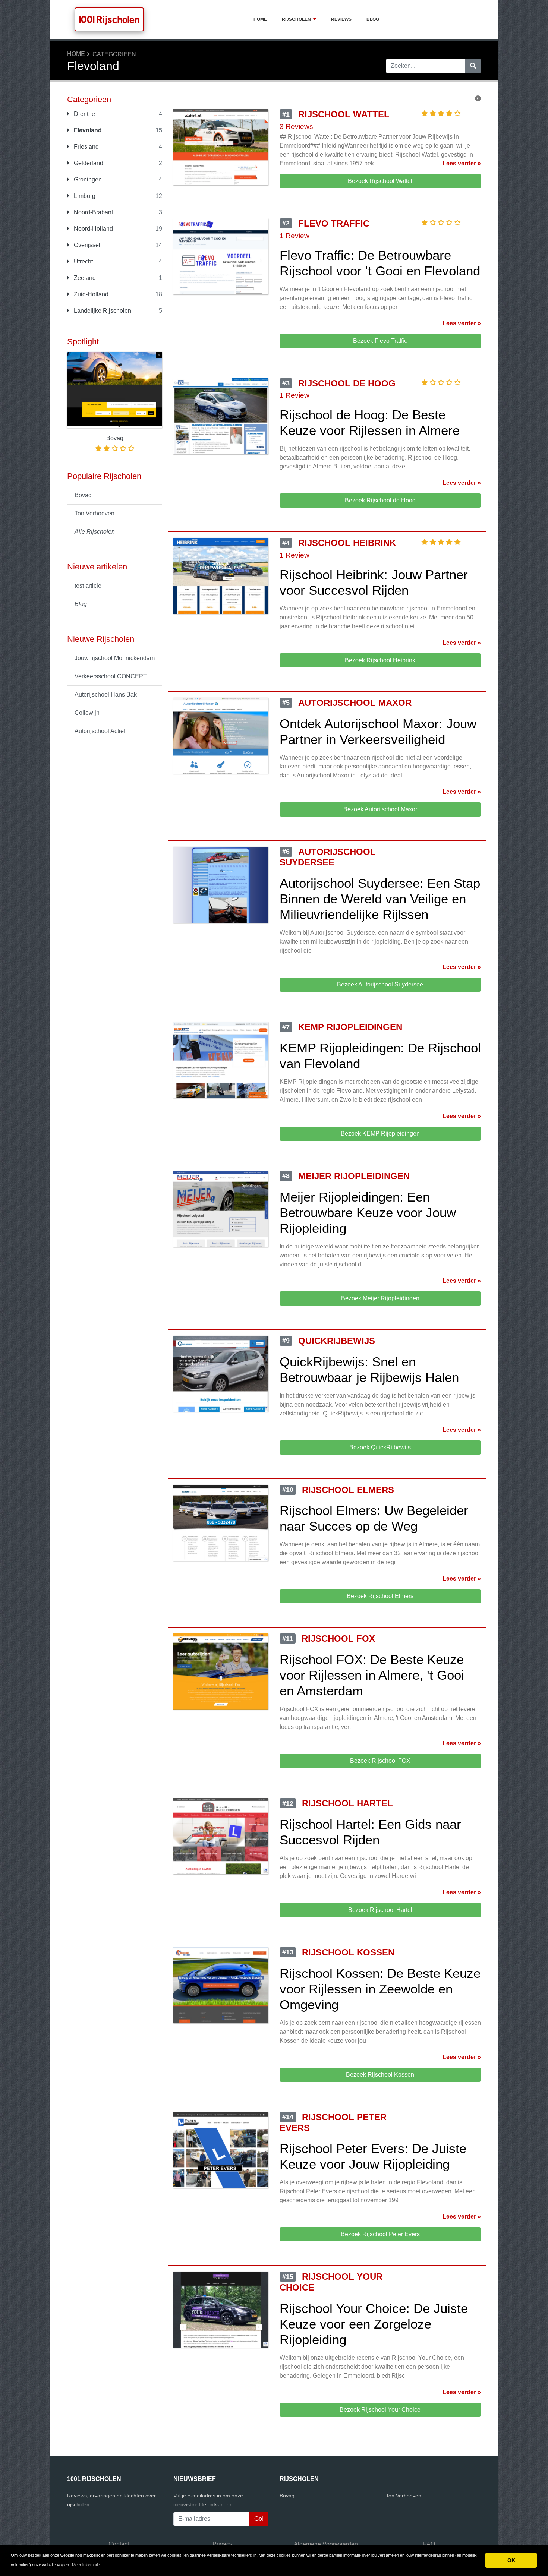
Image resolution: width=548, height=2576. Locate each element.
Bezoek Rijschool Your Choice (380, 2410)
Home (260, 19)
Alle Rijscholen (95, 532)
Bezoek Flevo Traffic (380, 341)
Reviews (341, 19)
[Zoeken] (473, 66)
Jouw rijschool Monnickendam (115, 658)
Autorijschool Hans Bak (106, 694)
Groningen (87, 179)
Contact (119, 2544)
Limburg (84, 196)
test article (88, 586)
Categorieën (114, 54)
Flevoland (87, 130)
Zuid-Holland (90, 294)
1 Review (295, 236)
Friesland (86, 147)
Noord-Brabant (93, 212)
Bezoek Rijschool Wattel (380, 181)
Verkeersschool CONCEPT (111, 676)
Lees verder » (462, 163)
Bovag (83, 495)
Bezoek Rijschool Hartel (380, 1910)
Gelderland (88, 163)
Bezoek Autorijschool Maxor (380, 809)
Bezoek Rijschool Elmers (380, 1596)
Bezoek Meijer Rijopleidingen (380, 1298)
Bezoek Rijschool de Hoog (380, 500)
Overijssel (86, 245)
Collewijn (87, 713)
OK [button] (511, 2560)
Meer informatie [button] (86, 2565)
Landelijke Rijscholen (102, 311)
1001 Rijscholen (109, 19)
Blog (373, 19)
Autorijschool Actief (100, 731)
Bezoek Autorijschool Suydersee (380, 984)
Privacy (222, 2544)
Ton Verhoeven (95, 513)
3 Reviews (296, 127)
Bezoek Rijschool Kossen (380, 2075)
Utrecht (83, 261)
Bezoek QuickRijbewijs (380, 1447)
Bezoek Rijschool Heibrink (380, 660)
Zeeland (84, 278)
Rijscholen (296, 19)
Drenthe (84, 114)
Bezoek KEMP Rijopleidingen (380, 1134)
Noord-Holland (93, 229)
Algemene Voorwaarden (326, 2544)
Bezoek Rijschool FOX (380, 1761)
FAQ (429, 2544)
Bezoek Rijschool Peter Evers (380, 2234)
